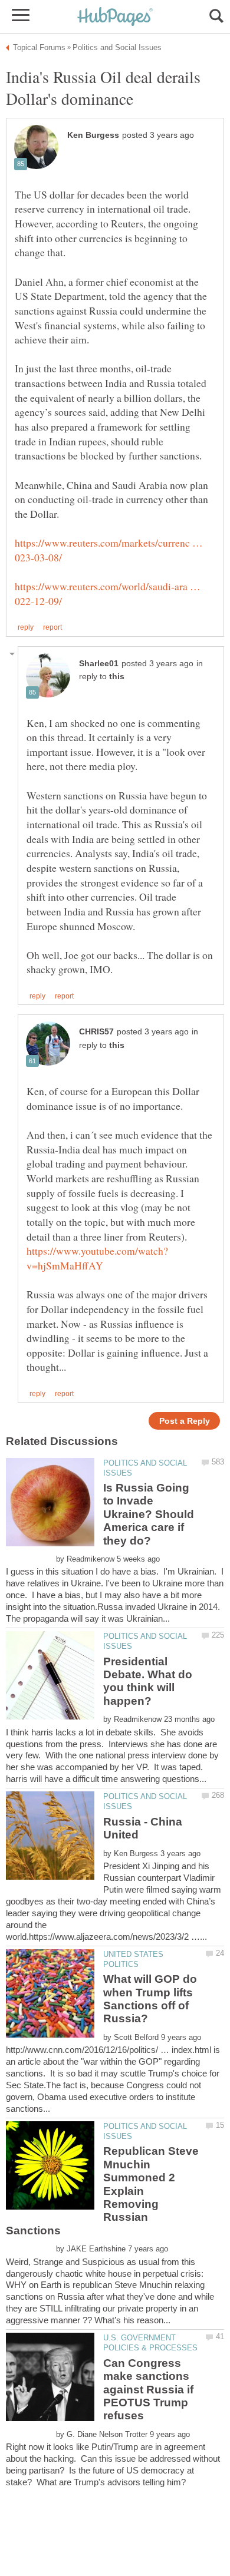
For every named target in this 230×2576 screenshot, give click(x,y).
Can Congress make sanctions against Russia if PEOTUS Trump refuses (148, 2390)
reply (26, 627)
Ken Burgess (93, 135)
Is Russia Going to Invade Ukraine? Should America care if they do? (149, 1514)
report (52, 627)
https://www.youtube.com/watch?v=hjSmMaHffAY (97, 1258)
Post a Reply (185, 1421)
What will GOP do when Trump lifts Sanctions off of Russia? (150, 1999)
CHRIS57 (96, 1032)
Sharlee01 (99, 664)
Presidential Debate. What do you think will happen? (148, 1681)
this (117, 677)
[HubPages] (115, 17)
